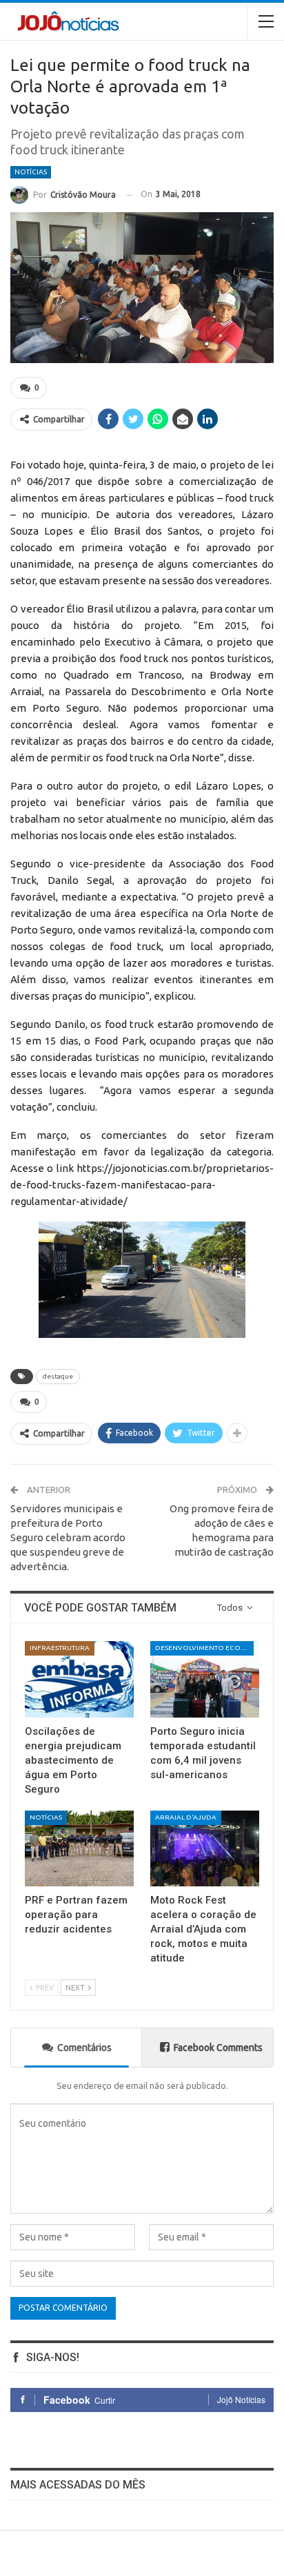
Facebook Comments (218, 2048)
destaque (58, 1376)
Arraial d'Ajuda (186, 1817)
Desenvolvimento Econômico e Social (204, 1648)
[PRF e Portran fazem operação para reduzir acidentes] (79, 1849)
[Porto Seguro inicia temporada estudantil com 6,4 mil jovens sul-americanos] (205, 1679)
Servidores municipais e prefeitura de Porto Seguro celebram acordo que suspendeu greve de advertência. (68, 1537)
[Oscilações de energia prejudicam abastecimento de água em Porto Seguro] (79, 1679)
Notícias (31, 172)
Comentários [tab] (84, 2048)
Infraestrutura (60, 1648)
